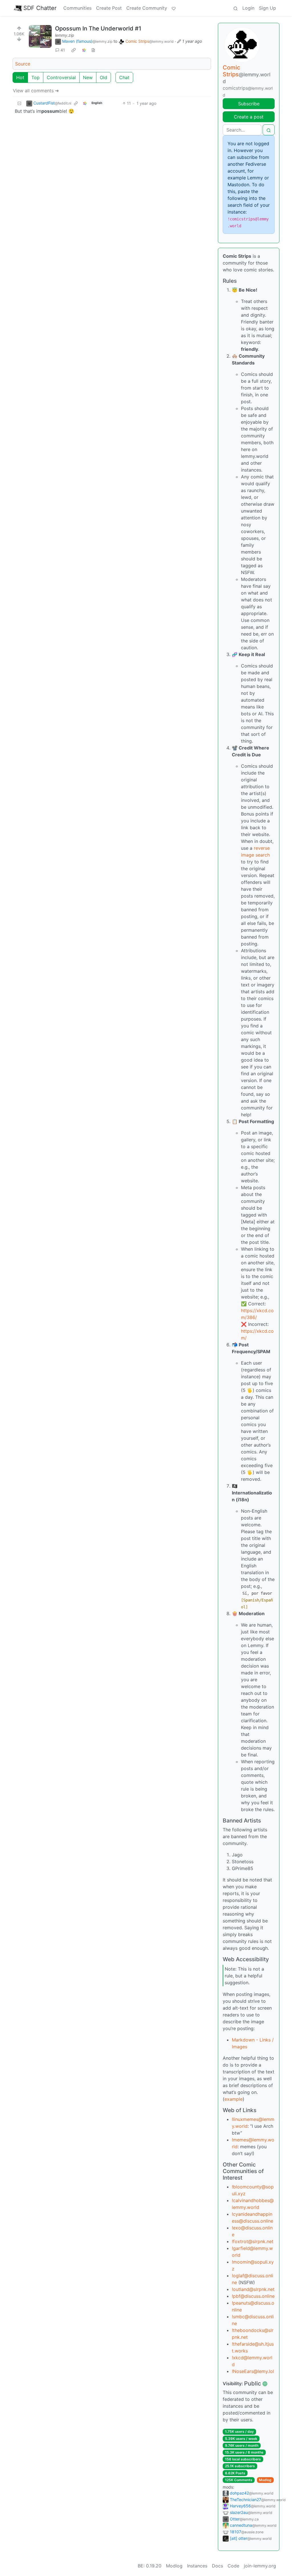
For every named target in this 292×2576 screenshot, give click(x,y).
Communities (77, 8)
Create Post (109, 8)
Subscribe (249, 104)
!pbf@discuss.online (253, 2296)
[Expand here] (40, 36)
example (234, 2099)
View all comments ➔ (36, 91)
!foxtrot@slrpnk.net (253, 2241)
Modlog (265, 2480)
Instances (197, 2566)
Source (23, 64)
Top (36, 77)
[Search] (236, 8)
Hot (20, 77)
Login (248, 8)
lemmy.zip (65, 35)
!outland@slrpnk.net (253, 2289)
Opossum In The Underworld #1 (98, 28)
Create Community (147, 8)
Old (104, 77)
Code (233, 2566)
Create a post (249, 117)
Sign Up (267, 8)
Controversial (61, 77)
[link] (74, 50)
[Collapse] (19, 103)
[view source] (93, 50)
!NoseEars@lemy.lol (253, 2371)
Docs (217, 2566)
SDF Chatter (40, 8)
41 (63, 50)
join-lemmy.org (260, 2566)
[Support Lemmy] (174, 8)
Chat (124, 77)
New (88, 77)
